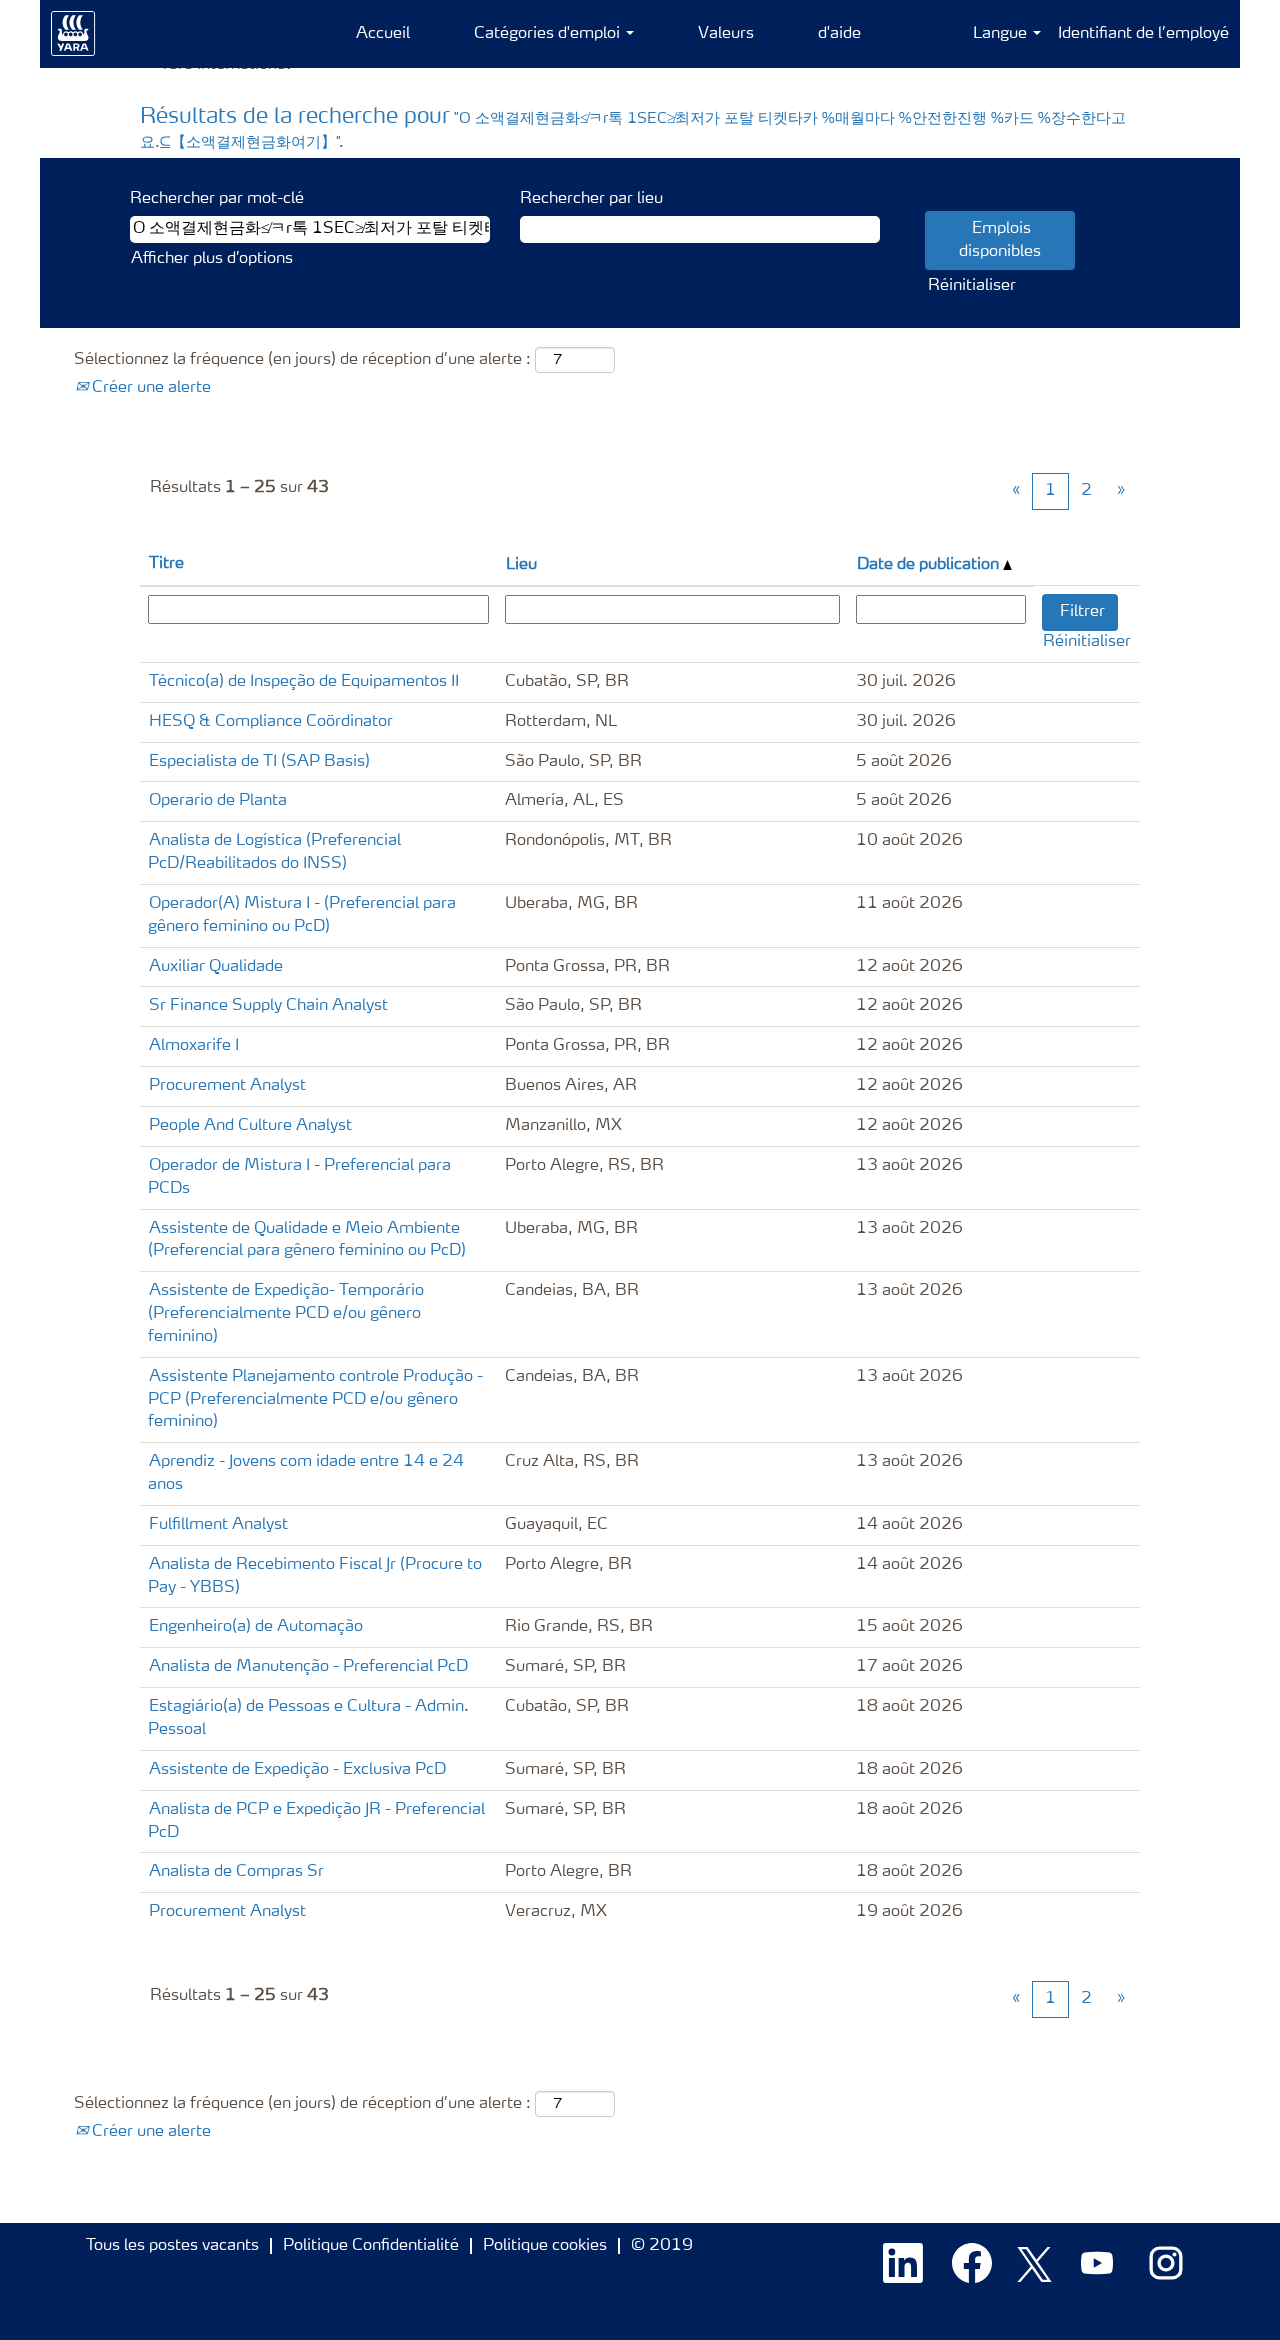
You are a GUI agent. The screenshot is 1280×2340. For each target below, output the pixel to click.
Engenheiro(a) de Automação (256, 1627)
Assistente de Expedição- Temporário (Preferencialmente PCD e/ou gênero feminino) (286, 1314)
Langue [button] (1002, 34)
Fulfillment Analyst (218, 1525)
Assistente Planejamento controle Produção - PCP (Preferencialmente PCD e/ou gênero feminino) (315, 1400)
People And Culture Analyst (250, 1126)
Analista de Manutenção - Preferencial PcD (308, 1667)
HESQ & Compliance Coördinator (271, 722)
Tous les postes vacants (172, 2246)
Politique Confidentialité (371, 2246)
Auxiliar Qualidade (216, 967)
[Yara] (73, 34)
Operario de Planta (218, 801)
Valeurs (726, 34)
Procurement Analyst (227, 1086)
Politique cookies (545, 2246)
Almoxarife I (194, 1046)
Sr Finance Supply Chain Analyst (268, 1006)
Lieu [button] (521, 565)
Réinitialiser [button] (972, 286)
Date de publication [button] (930, 565)
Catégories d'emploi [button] (549, 34)
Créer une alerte (149, 388)
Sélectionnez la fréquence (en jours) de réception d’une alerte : (302, 360)
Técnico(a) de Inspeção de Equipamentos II (304, 682)
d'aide (839, 34)
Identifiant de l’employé (1143, 34)
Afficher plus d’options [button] (212, 259)
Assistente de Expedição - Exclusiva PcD (297, 1770)
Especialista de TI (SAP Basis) (259, 762)
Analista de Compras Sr (236, 1872)
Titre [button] (166, 564)
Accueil (383, 34)
